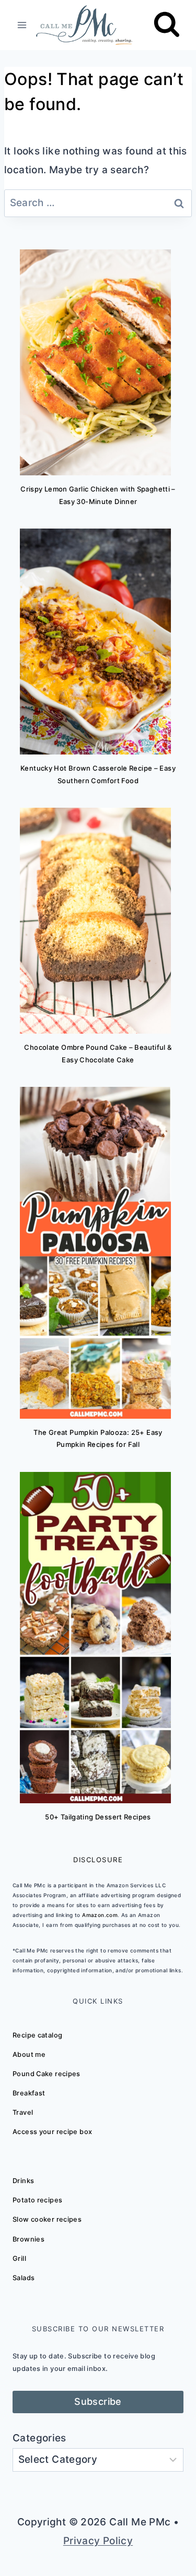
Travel (23, 2112)
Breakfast (29, 2093)
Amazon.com (100, 1915)
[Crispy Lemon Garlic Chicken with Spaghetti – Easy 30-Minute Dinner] (95, 362)
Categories (39, 2438)
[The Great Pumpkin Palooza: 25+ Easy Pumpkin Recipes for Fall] (95, 1253)
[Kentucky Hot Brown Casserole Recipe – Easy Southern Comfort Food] (95, 642)
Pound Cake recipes (47, 2074)
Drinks (23, 2181)
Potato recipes (37, 2200)
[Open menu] (22, 25)
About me (29, 2054)
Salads (24, 2278)
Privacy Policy (98, 2541)
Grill (19, 2259)
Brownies (28, 2239)
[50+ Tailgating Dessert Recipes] (95, 1638)
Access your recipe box (52, 2132)
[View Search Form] (167, 25)
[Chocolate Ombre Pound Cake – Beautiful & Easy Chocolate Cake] (95, 921)
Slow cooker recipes (47, 2219)
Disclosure (98, 1860)
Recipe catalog (37, 2035)
